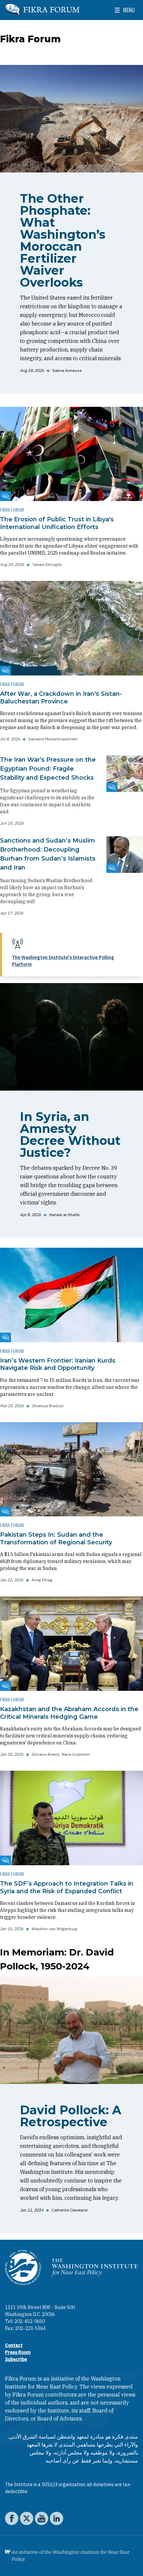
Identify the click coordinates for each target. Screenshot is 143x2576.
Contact (14, 2345)
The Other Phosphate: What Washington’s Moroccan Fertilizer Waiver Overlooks (63, 240)
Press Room (18, 2352)
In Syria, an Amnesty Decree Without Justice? (70, 1135)
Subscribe (16, 2359)
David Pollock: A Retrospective (71, 2116)
